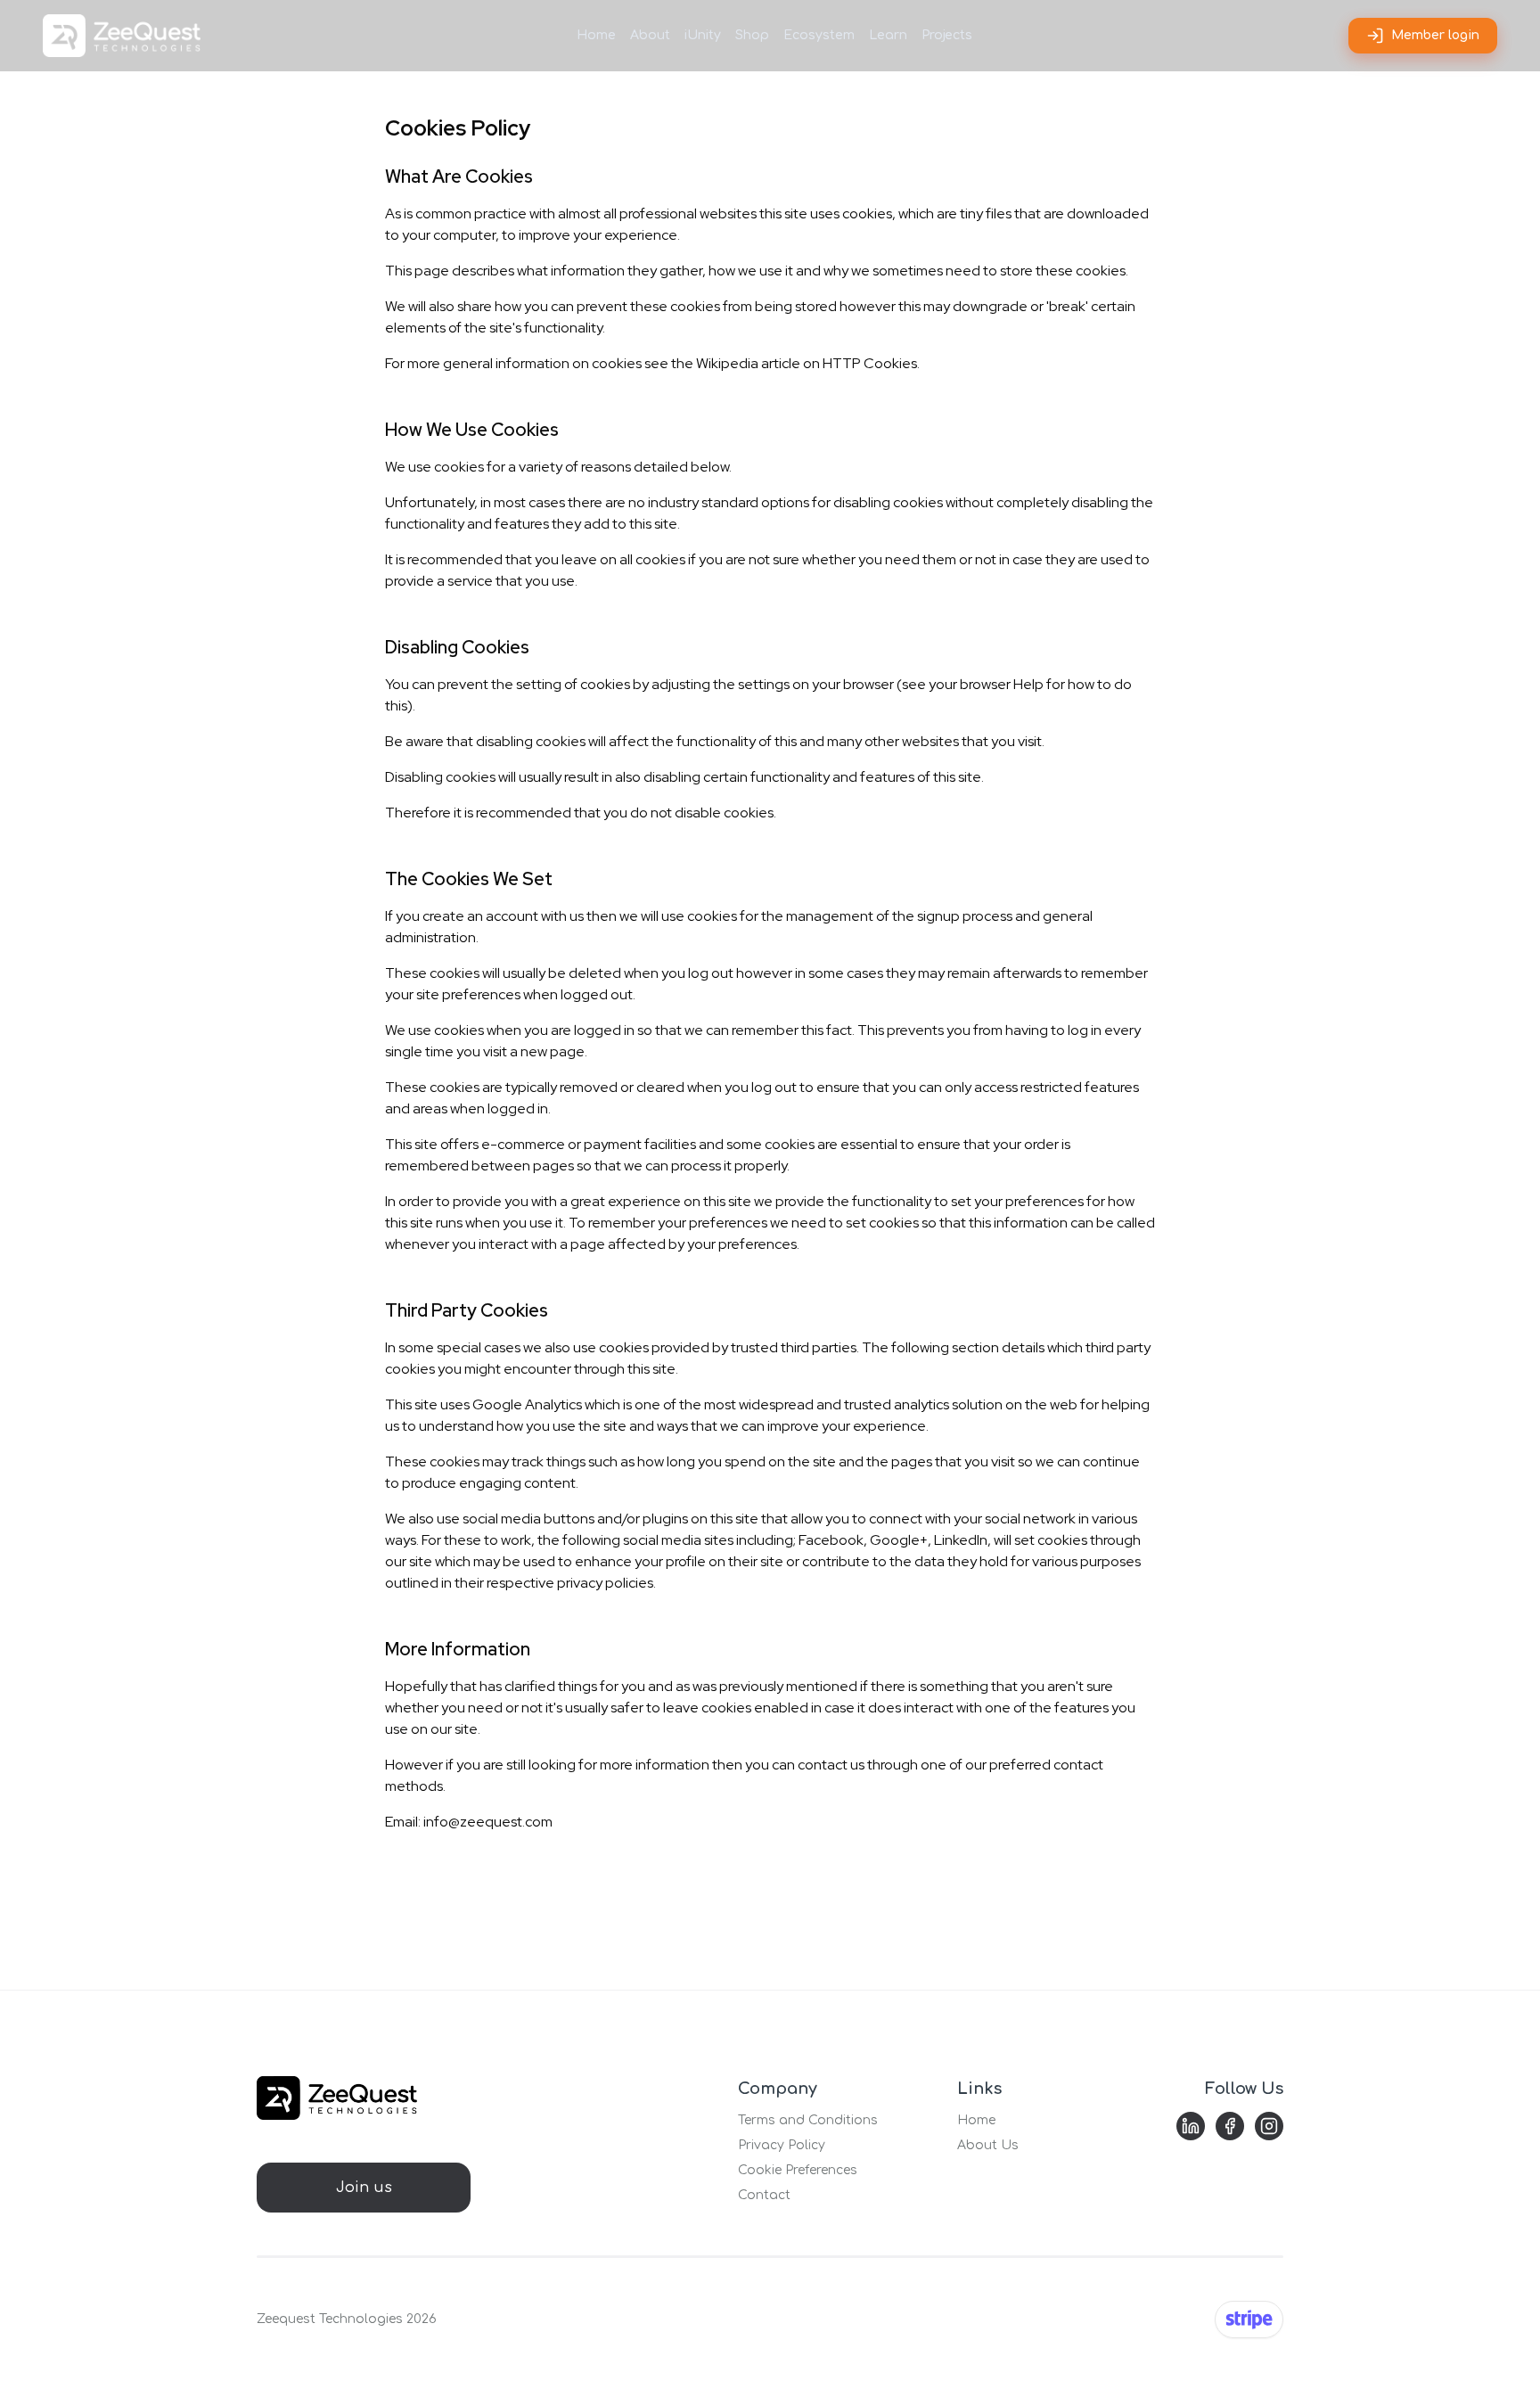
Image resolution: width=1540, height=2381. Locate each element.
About (650, 35)
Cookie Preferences (798, 2170)
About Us (988, 2145)
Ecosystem (819, 35)
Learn (888, 35)
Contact (764, 2195)
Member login (1435, 35)
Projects (947, 35)
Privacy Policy (782, 2145)
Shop (752, 35)
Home (596, 35)
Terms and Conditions (808, 2120)
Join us (364, 2188)
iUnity (703, 35)
